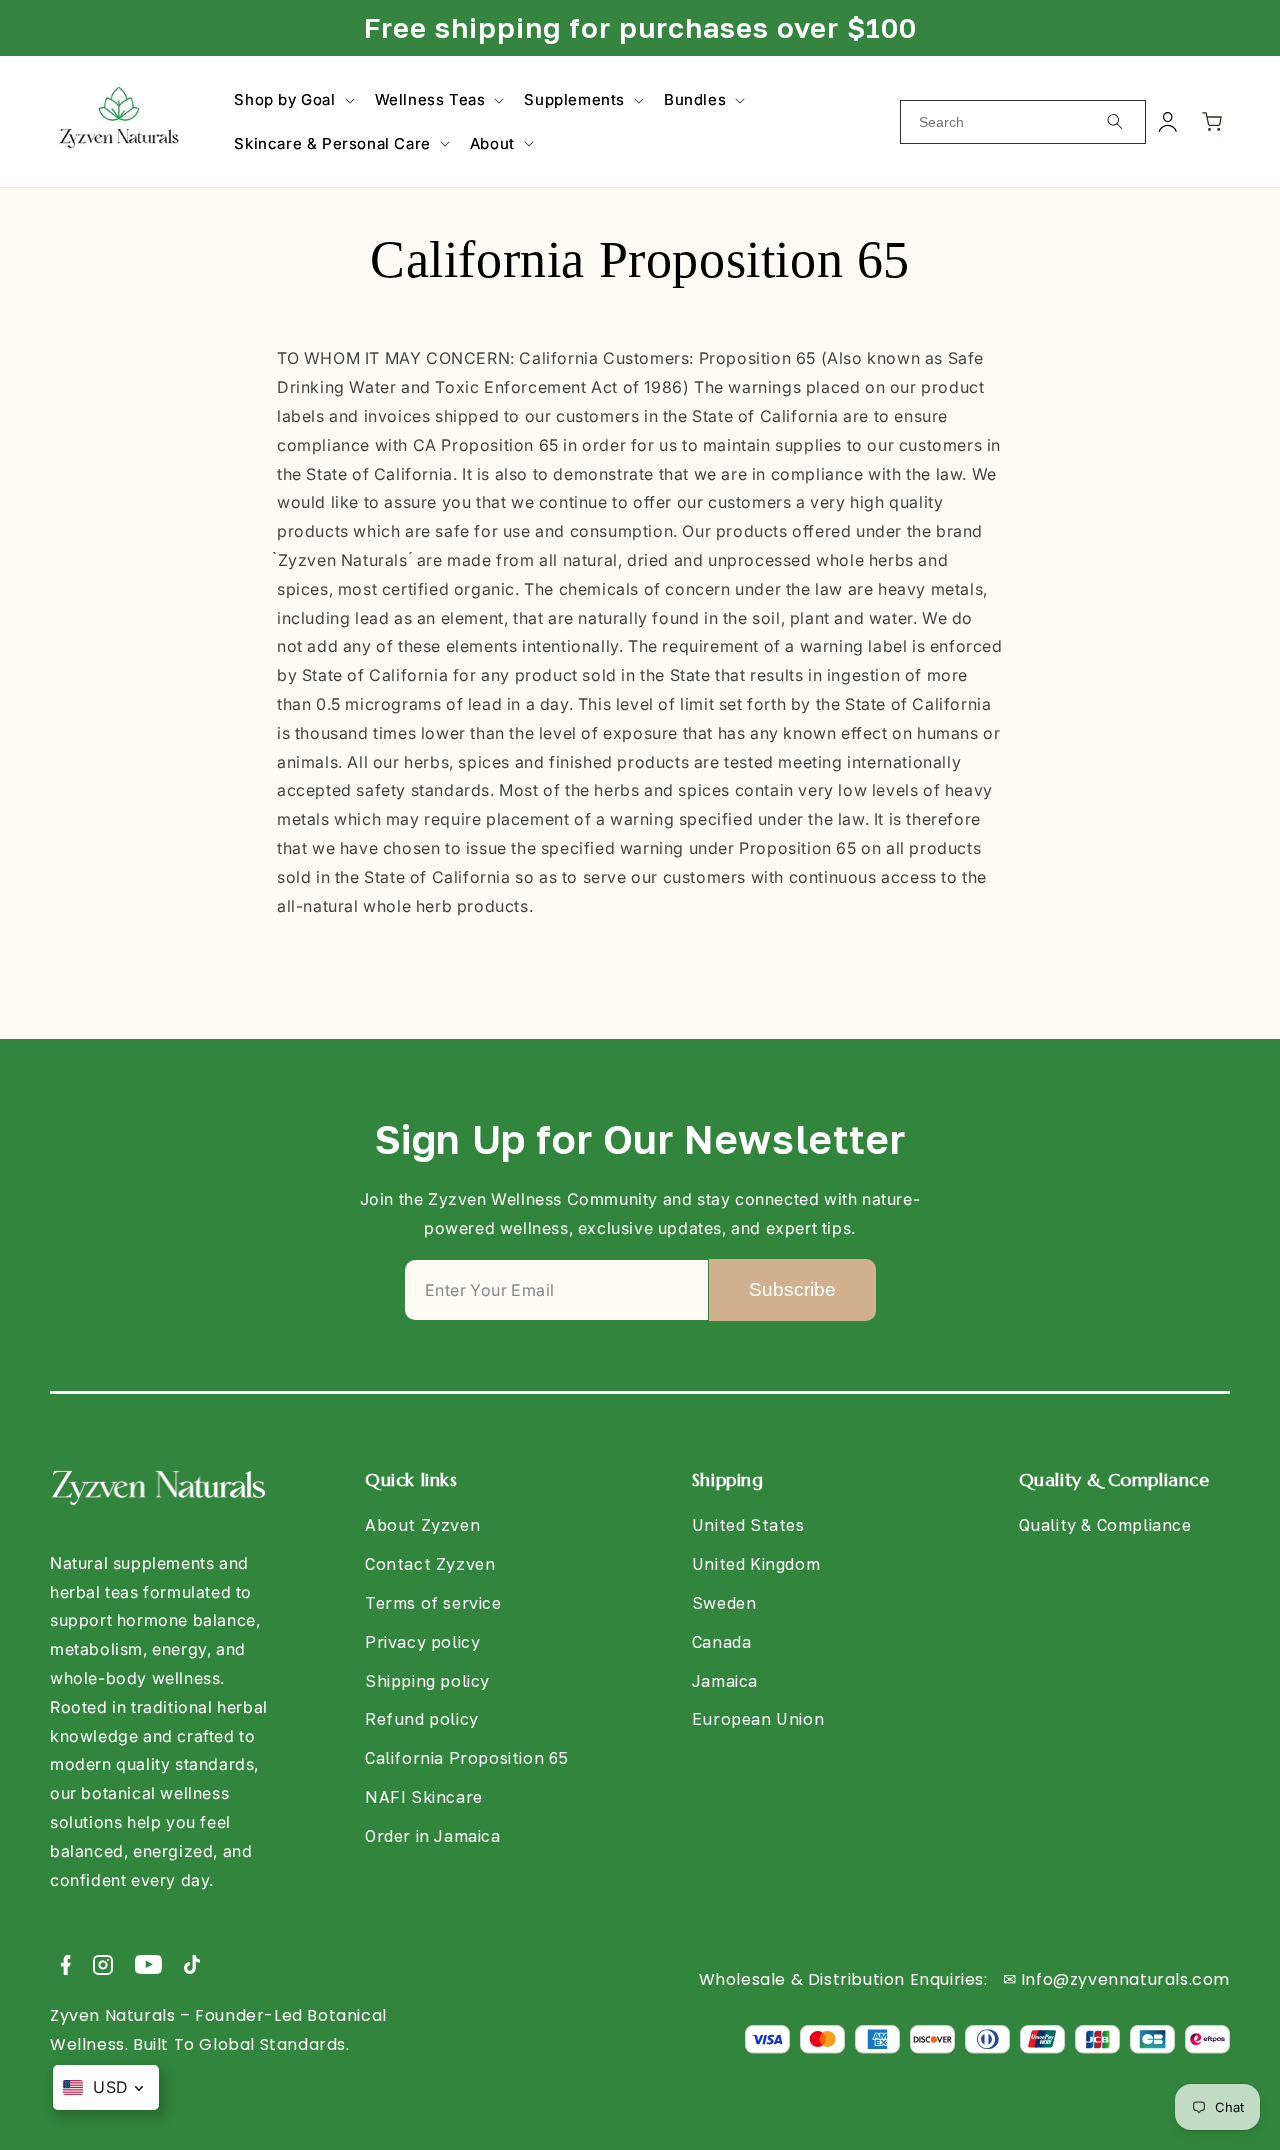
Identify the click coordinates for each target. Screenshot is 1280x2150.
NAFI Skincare (424, 1797)
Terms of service (433, 1603)
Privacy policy (422, 1642)
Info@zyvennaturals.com (1125, 1979)
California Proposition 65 (467, 1758)
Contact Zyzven (430, 1564)
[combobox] (1023, 122)
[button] (292, 100)
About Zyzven (422, 1525)
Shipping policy (427, 1681)
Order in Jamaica (433, 1836)
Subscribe (792, 1289)
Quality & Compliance (1105, 1525)
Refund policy (422, 1719)
